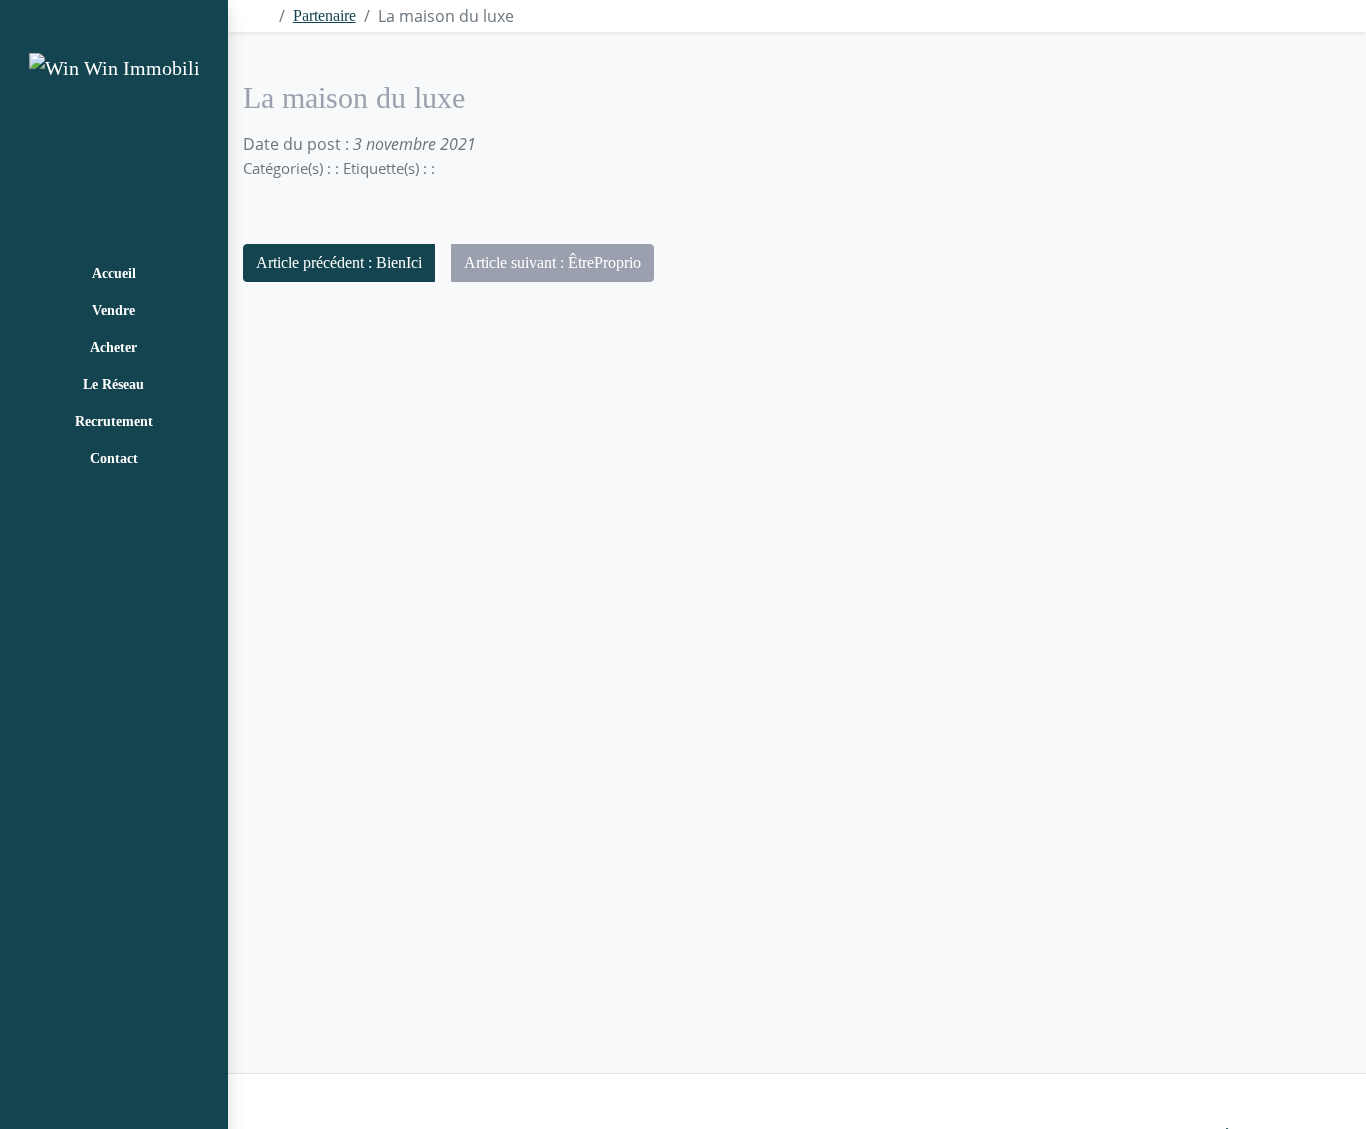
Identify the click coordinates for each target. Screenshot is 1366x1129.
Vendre (113, 310)
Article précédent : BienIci (339, 262)
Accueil (114, 273)
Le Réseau (113, 384)
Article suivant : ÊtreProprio (552, 262)
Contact (114, 458)
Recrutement (114, 421)
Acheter (113, 347)
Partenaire (324, 15)
